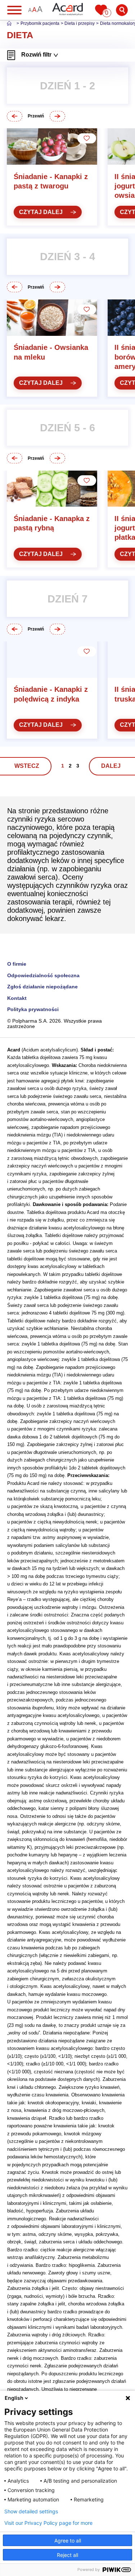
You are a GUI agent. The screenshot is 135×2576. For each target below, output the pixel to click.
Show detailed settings (31, 2512)
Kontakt (17, 998)
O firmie (17, 964)
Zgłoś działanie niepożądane (42, 987)
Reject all (67, 2555)
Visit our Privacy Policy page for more (48, 2523)
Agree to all (68, 2541)
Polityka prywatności (33, 1009)
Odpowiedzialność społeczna (43, 976)
